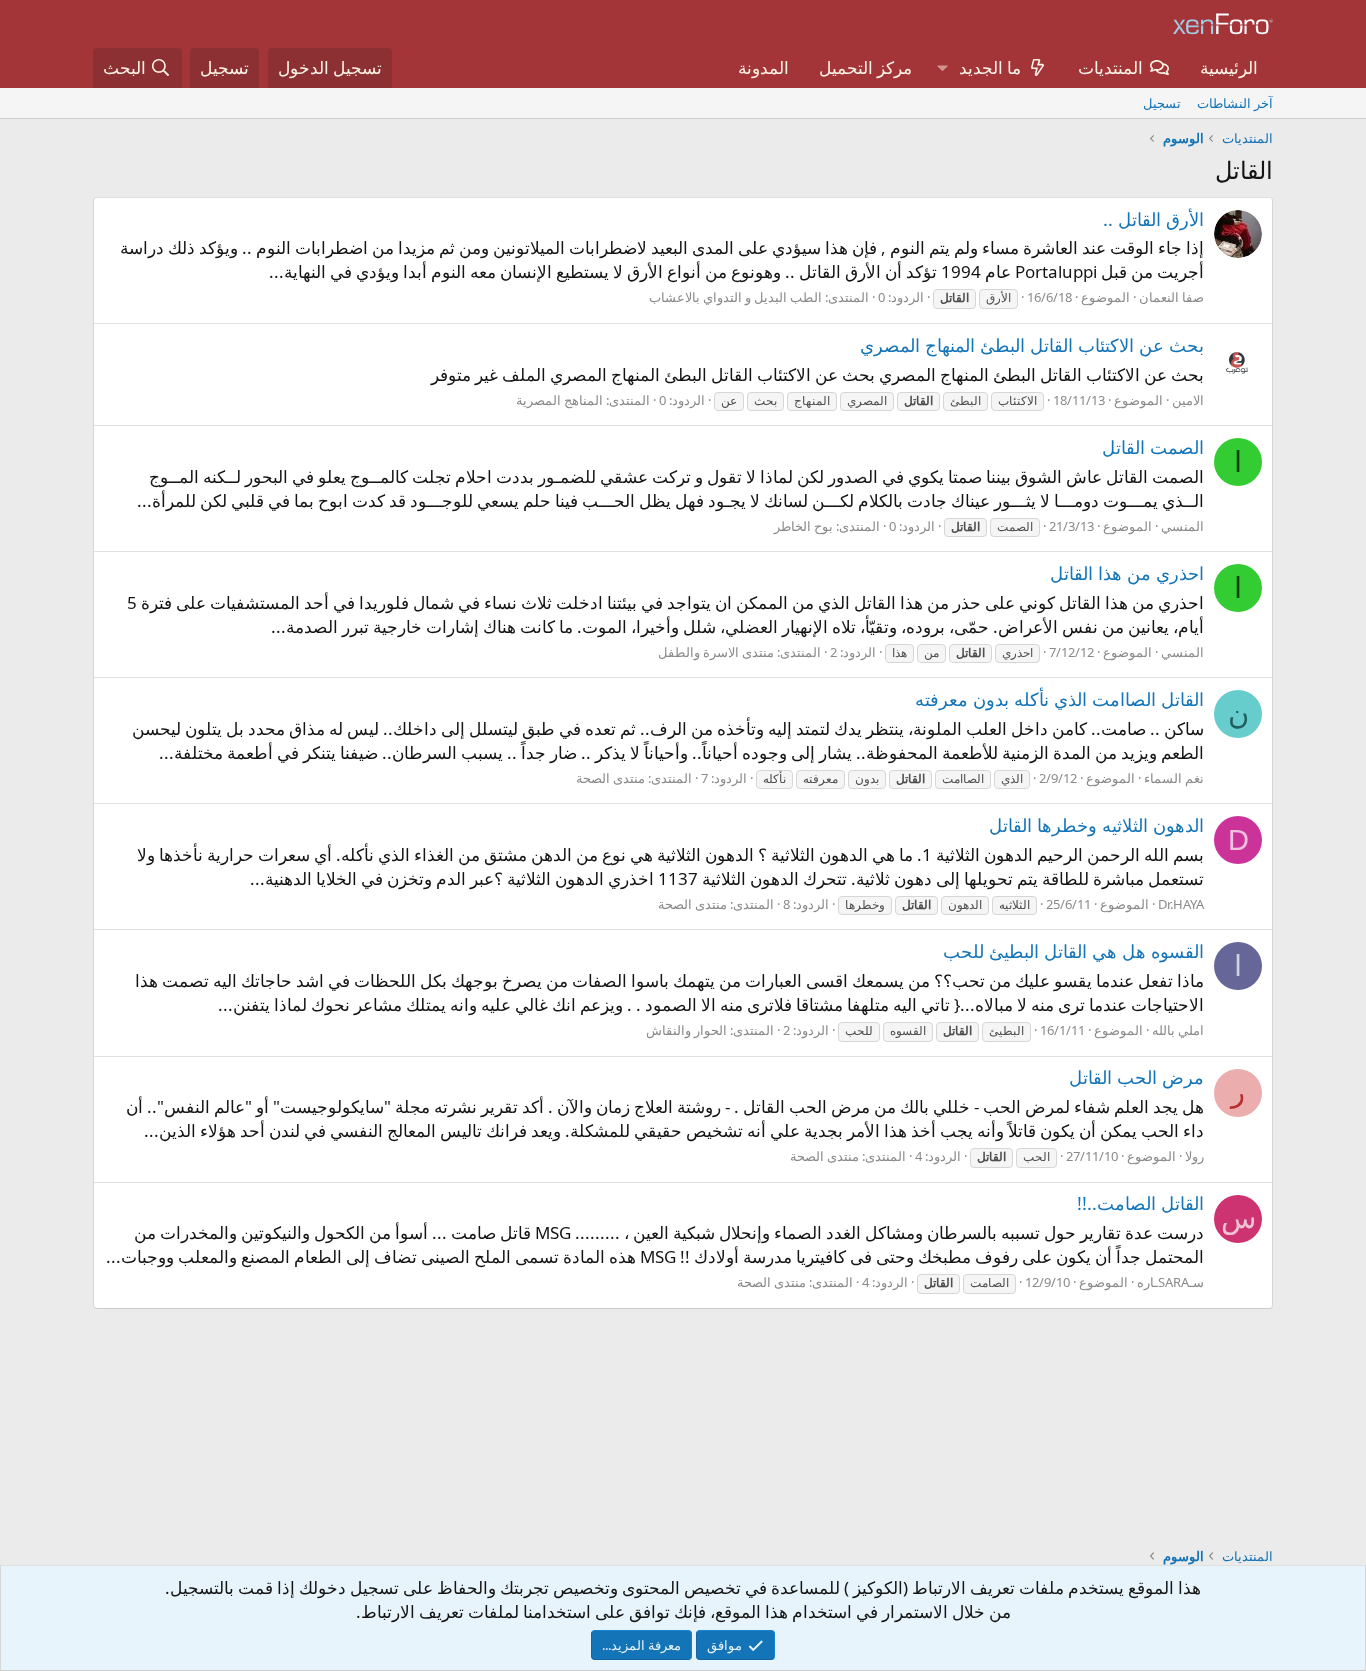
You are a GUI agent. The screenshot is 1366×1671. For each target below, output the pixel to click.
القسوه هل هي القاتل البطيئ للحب (1073, 951)
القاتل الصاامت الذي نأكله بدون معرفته (1059, 699)
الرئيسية (1229, 67)
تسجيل (1162, 103)
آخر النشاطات (1235, 103)
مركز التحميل (865, 67)
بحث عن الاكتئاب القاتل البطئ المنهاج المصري (1032, 345)
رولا (1194, 1156)
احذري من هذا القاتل (1127, 573)
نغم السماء (1174, 778)
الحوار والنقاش (686, 1030)
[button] (942, 68)
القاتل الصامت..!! (1140, 1203)
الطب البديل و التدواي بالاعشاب (735, 297)
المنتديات (1110, 67)
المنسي (1182, 526)
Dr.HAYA (1181, 904)
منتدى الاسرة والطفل (716, 652)
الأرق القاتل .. (1153, 219)
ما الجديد (990, 67)
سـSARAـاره (1170, 1282)
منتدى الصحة (610, 778)
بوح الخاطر (803, 526)
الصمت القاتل (1153, 447)
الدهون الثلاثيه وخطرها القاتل (1096, 825)
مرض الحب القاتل (1136, 1077)
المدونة (763, 67)
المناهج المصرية (559, 400)
